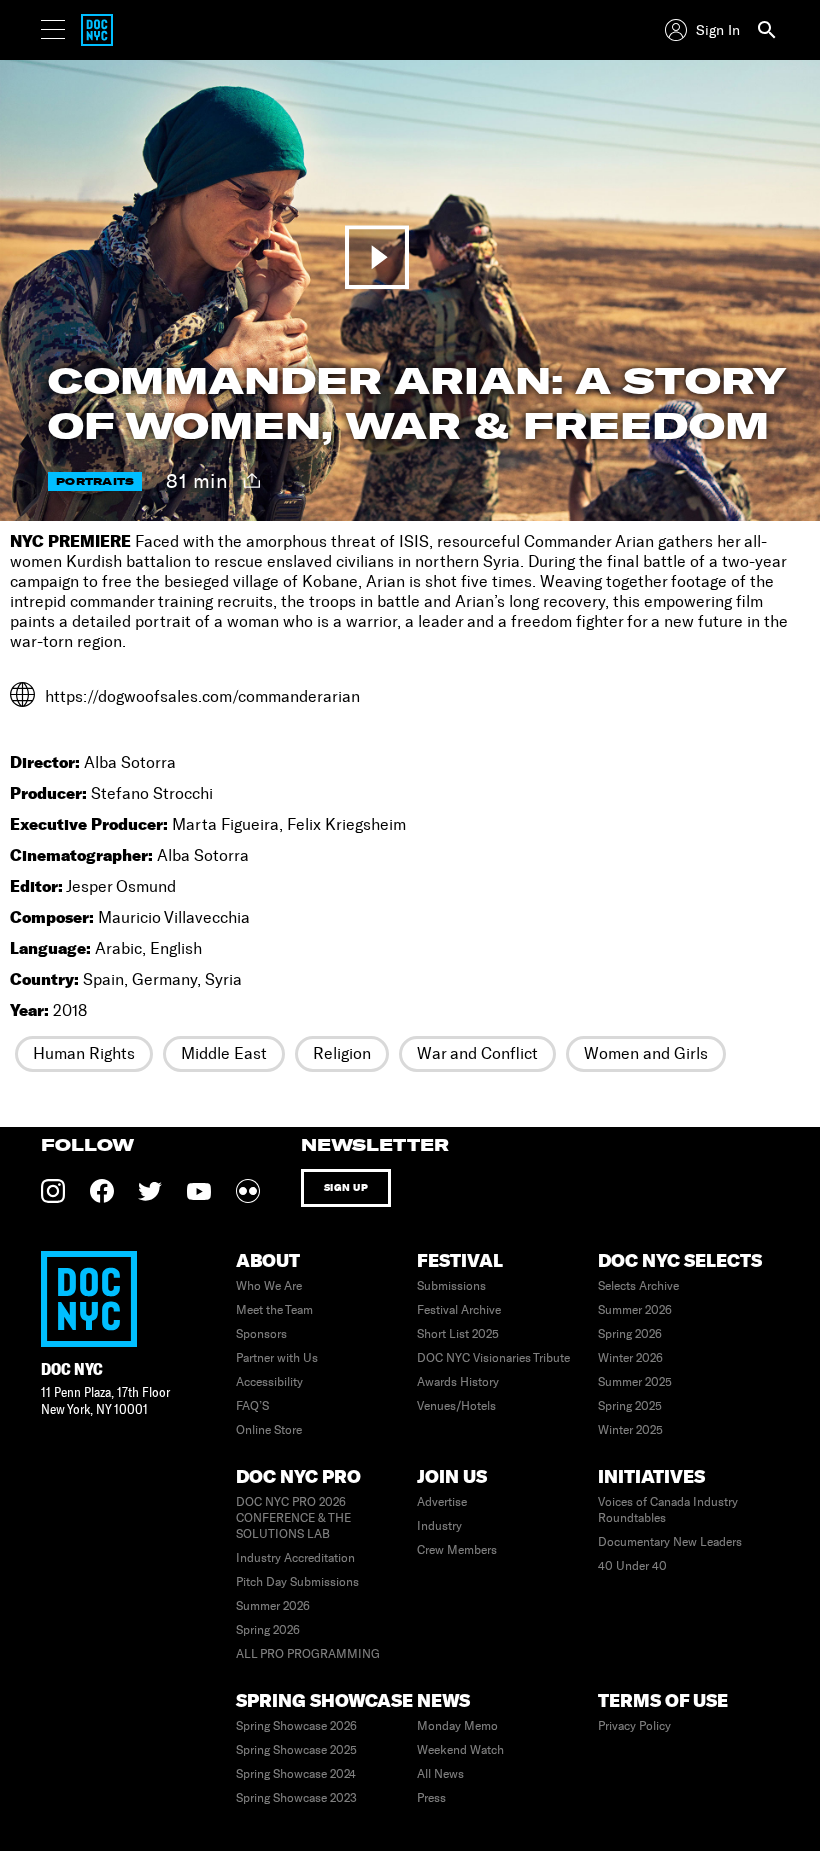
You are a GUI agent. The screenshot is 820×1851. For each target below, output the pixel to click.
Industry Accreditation (295, 1558)
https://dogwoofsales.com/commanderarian (202, 696)
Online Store (269, 1430)
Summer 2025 (635, 1382)
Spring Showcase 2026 (296, 1726)
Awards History (458, 1382)
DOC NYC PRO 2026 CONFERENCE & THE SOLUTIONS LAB (293, 1518)
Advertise (442, 1502)
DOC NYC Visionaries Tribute (493, 1358)
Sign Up (346, 1187)
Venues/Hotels (456, 1406)
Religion (342, 1053)
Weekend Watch (460, 1750)
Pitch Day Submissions (297, 1582)
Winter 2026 (630, 1358)
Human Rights (84, 1053)
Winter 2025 (630, 1430)
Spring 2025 (630, 1406)
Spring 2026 (630, 1334)
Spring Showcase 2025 (296, 1750)
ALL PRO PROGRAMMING (308, 1654)
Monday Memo (457, 1726)
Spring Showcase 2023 (296, 1798)
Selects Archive (638, 1286)
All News (440, 1774)
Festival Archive (459, 1310)
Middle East (224, 1053)
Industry (439, 1526)
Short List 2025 (458, 1334)
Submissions (451, 1286)
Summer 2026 (635, 1310)
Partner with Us (277, 1358)
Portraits (95, 481)
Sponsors (261, 1334)
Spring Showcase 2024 (296, 1774)
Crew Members (457, 1550)
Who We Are (269, 1286)
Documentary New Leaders (670, 1542)
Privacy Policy (634, 1726)
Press (431, 1798)
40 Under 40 (632, 1566)
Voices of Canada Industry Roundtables (668, 1510)
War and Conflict (477, 1053)
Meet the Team (274, 1310)
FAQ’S (252, 1406)
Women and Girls (646, 1053)
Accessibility (269, 1382)
